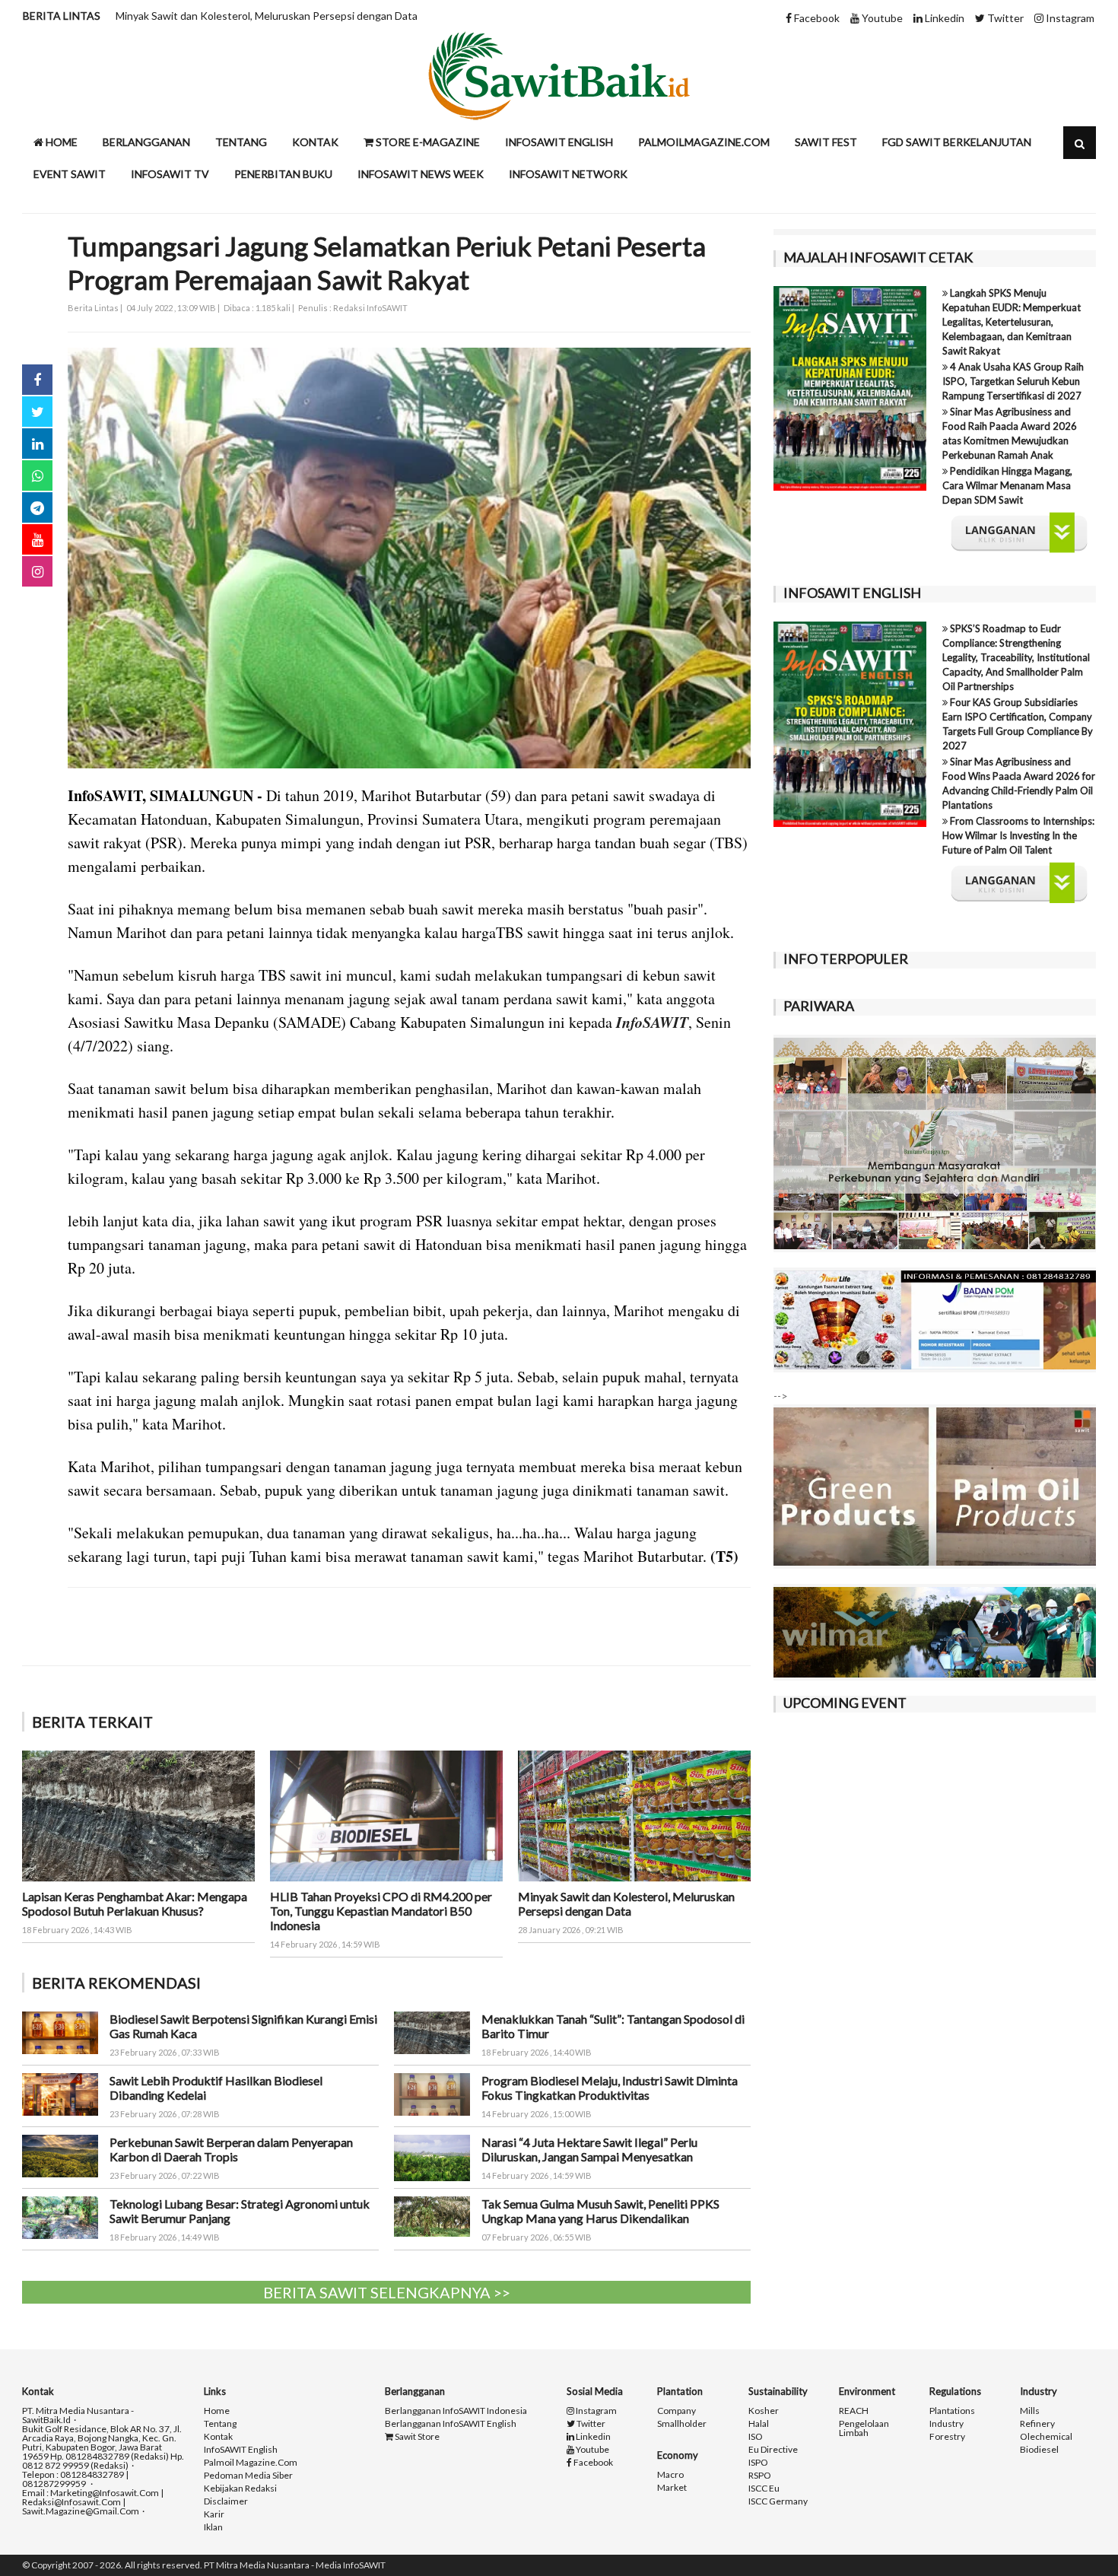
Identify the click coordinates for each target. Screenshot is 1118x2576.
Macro (670, 2475)
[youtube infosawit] (37, 539)
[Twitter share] (37, 412)
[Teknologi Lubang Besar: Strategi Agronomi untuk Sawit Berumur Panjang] (60, 2216)
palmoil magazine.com (251, 2463)
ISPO (758, 2463)
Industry (946, 2424)
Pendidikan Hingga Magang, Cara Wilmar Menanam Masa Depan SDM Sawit (1007, 485)
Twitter (1004, 18)
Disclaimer (226, 2501)
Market (672, 2488)
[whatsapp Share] (37, 475)
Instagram (1069, 18)
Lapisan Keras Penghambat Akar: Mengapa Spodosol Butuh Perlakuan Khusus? (135, 1903)
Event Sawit (70, 174)
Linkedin (943, 18)
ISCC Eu (764, 2489)
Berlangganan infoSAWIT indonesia (456, 2411)
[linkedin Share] (37, 444)
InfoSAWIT (652, 1022)
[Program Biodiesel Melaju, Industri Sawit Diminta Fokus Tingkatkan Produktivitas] (432, 2093)
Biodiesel (1039, 2450)
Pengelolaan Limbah (864, 2428)
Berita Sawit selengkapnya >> (387, 2292)
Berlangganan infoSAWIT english (451, 2424)
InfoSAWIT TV (170, 174)
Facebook (816, 18)
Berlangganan (146, 142)
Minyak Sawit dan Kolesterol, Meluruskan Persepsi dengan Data (267, 16)
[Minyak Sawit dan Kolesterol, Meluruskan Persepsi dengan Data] (634, 1814)
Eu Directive (773, 2450)
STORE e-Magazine (427, 142)
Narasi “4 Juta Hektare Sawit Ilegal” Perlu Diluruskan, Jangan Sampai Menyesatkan (589, 2149)
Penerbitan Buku (283, 174)
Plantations (952, 2411)
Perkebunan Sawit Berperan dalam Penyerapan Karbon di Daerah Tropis (231, 2149)
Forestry (947, 2437)
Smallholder (682, 2424)
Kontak (315, 142)
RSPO (760, 2476)
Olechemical (1046, 2437)
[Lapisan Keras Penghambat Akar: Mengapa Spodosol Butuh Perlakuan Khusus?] (138, 1814)
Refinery (1037, 2424)
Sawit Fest (826, 142)
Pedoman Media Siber (248, 2476)
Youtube (881, 18)
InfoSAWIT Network (568, 174)
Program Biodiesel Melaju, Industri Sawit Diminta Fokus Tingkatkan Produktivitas (610, 2088)
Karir (214, 2514)
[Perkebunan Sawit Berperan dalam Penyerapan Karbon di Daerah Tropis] (60, 2154)
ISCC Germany (778, 2501)
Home (60, 142)
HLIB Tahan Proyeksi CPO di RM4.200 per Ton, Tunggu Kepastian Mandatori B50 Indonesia (381, 1911)
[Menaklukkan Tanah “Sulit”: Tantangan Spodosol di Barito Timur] (432, 2031)
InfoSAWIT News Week (421, 174)
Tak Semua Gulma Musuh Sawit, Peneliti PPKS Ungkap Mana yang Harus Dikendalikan (600, 2211)
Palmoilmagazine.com (704, 142)
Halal (759, 2424)
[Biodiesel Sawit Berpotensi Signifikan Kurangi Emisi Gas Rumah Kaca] (60, 2031)
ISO (756, 2437)
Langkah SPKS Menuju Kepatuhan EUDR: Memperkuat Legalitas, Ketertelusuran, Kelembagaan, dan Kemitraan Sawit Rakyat (1012, 322)
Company (677, 2411)
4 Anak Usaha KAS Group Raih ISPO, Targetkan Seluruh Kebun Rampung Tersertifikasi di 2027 (1013, 381)
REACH (854, 2411)
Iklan (213, 2527)
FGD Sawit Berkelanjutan (957, 142)
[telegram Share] (37, 507)
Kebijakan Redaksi (240, 2489)
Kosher (764, 2411)
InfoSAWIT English (559, 142)
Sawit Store (416, 2437)
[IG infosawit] (37, 571)
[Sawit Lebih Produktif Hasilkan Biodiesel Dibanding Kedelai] (60, 2093)
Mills (1030, 2411)
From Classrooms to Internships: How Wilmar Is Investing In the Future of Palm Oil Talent (1018, 835)
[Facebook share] (37, 380)
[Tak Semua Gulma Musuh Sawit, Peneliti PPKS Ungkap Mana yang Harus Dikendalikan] (432, 2215)
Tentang (241, 142)
